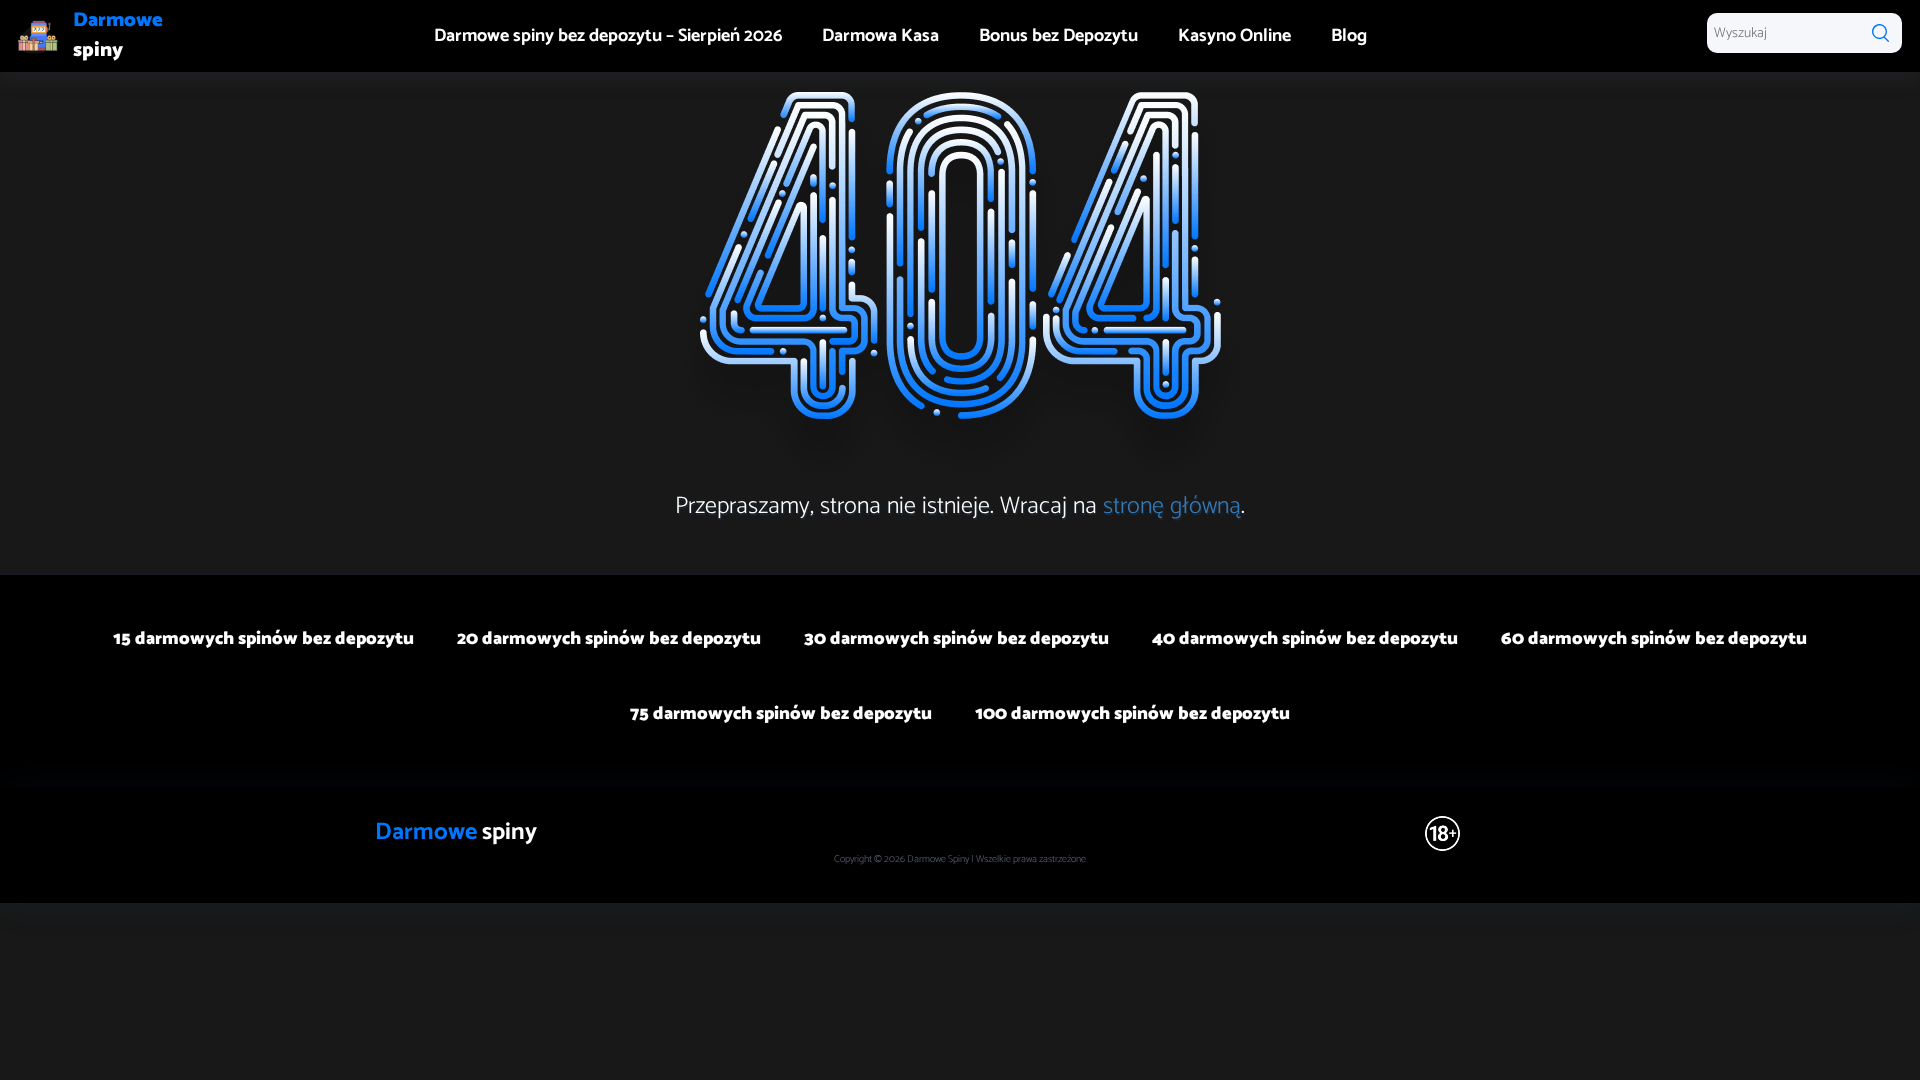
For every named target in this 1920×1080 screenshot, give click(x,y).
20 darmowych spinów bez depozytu (609, 639)
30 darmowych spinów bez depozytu (956, 639)
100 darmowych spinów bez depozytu (1132, 714)
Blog (1349, 36)
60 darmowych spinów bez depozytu (1654, 639)
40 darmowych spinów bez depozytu (1305, 639)
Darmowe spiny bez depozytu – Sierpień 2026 (608, 36)
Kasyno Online (1234, 36)
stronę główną (1172, 506)
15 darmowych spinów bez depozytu (263, 639)
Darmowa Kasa (880, 36)
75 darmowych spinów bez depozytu (781, 714)
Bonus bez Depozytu (1058, 36)
